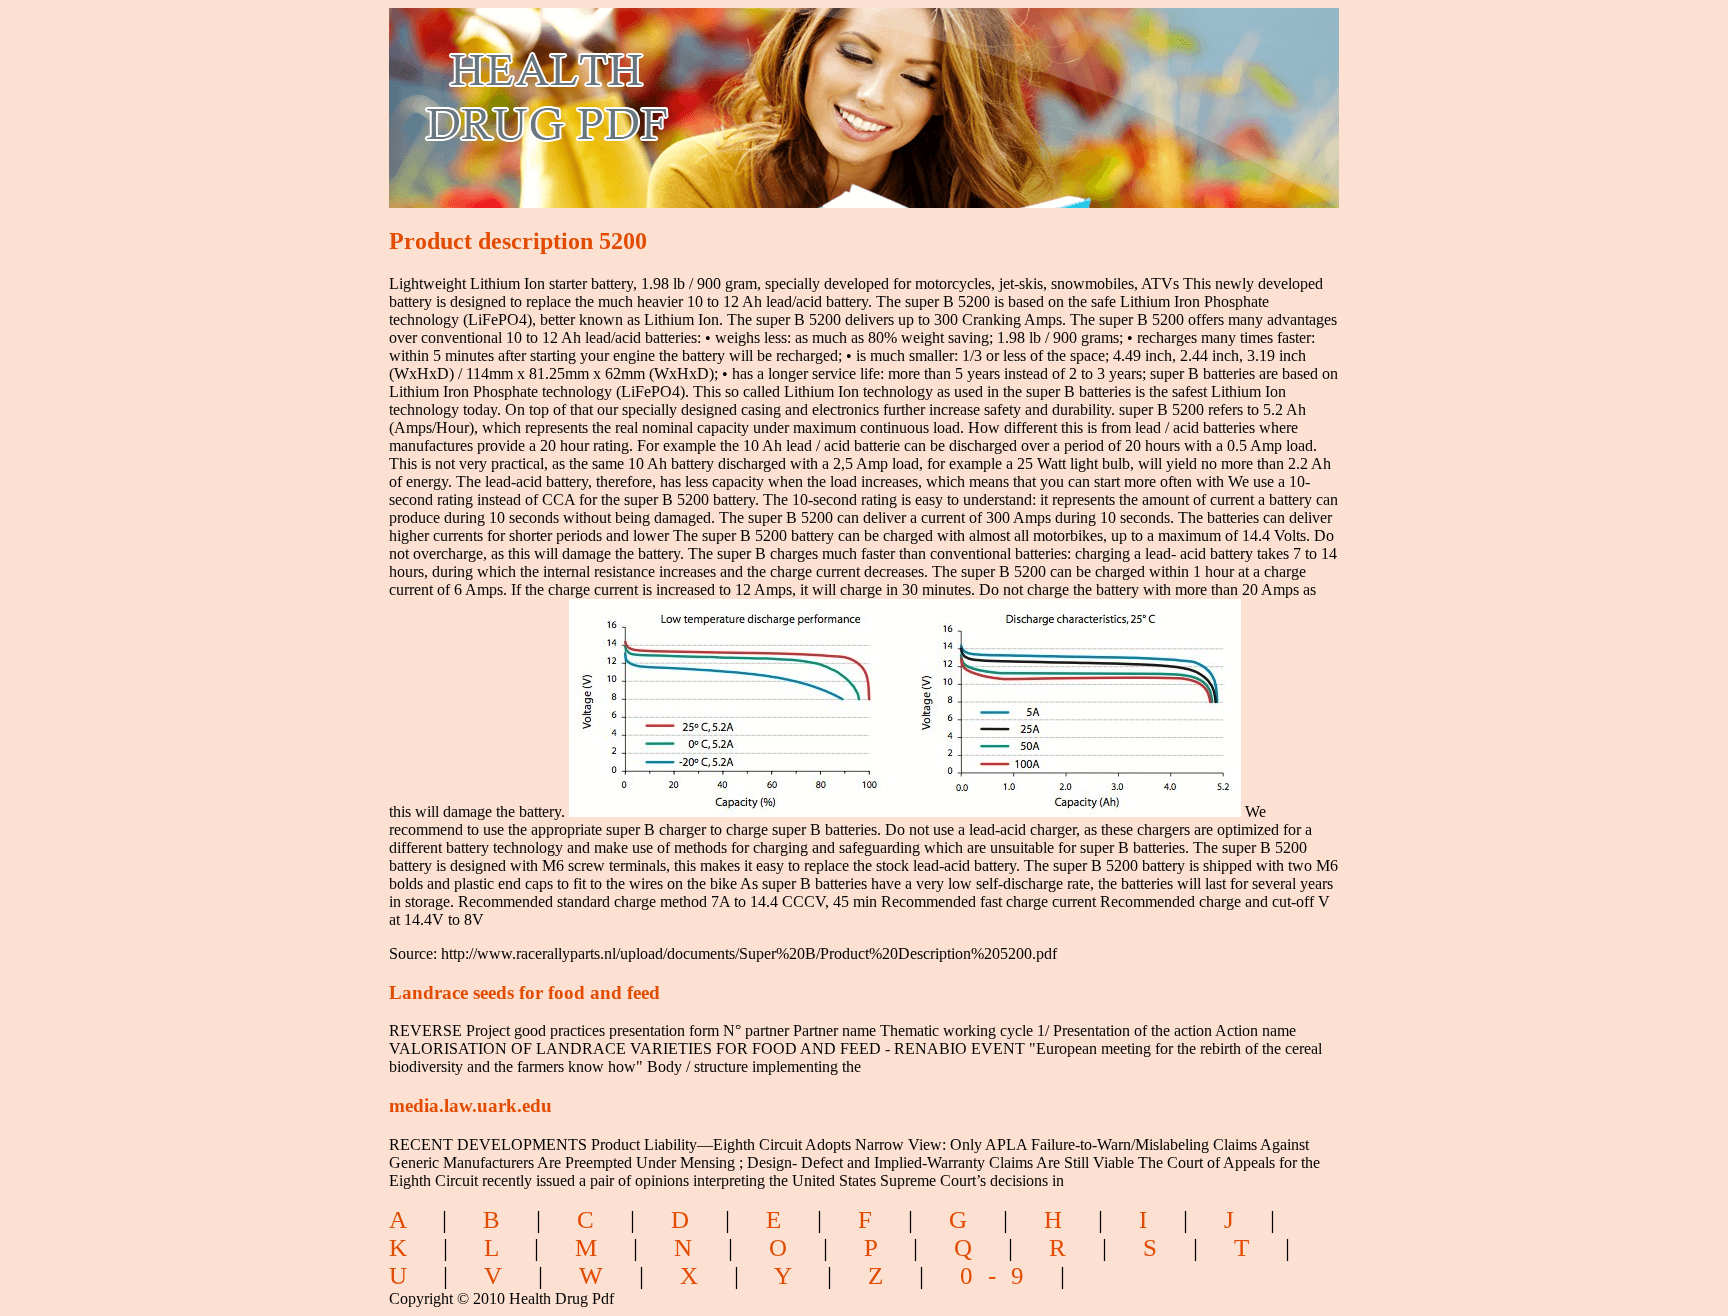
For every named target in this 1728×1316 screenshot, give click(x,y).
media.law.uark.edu (470, 1105)
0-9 (999, 1275)
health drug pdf (660, 95)
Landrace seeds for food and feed (524, 992)
